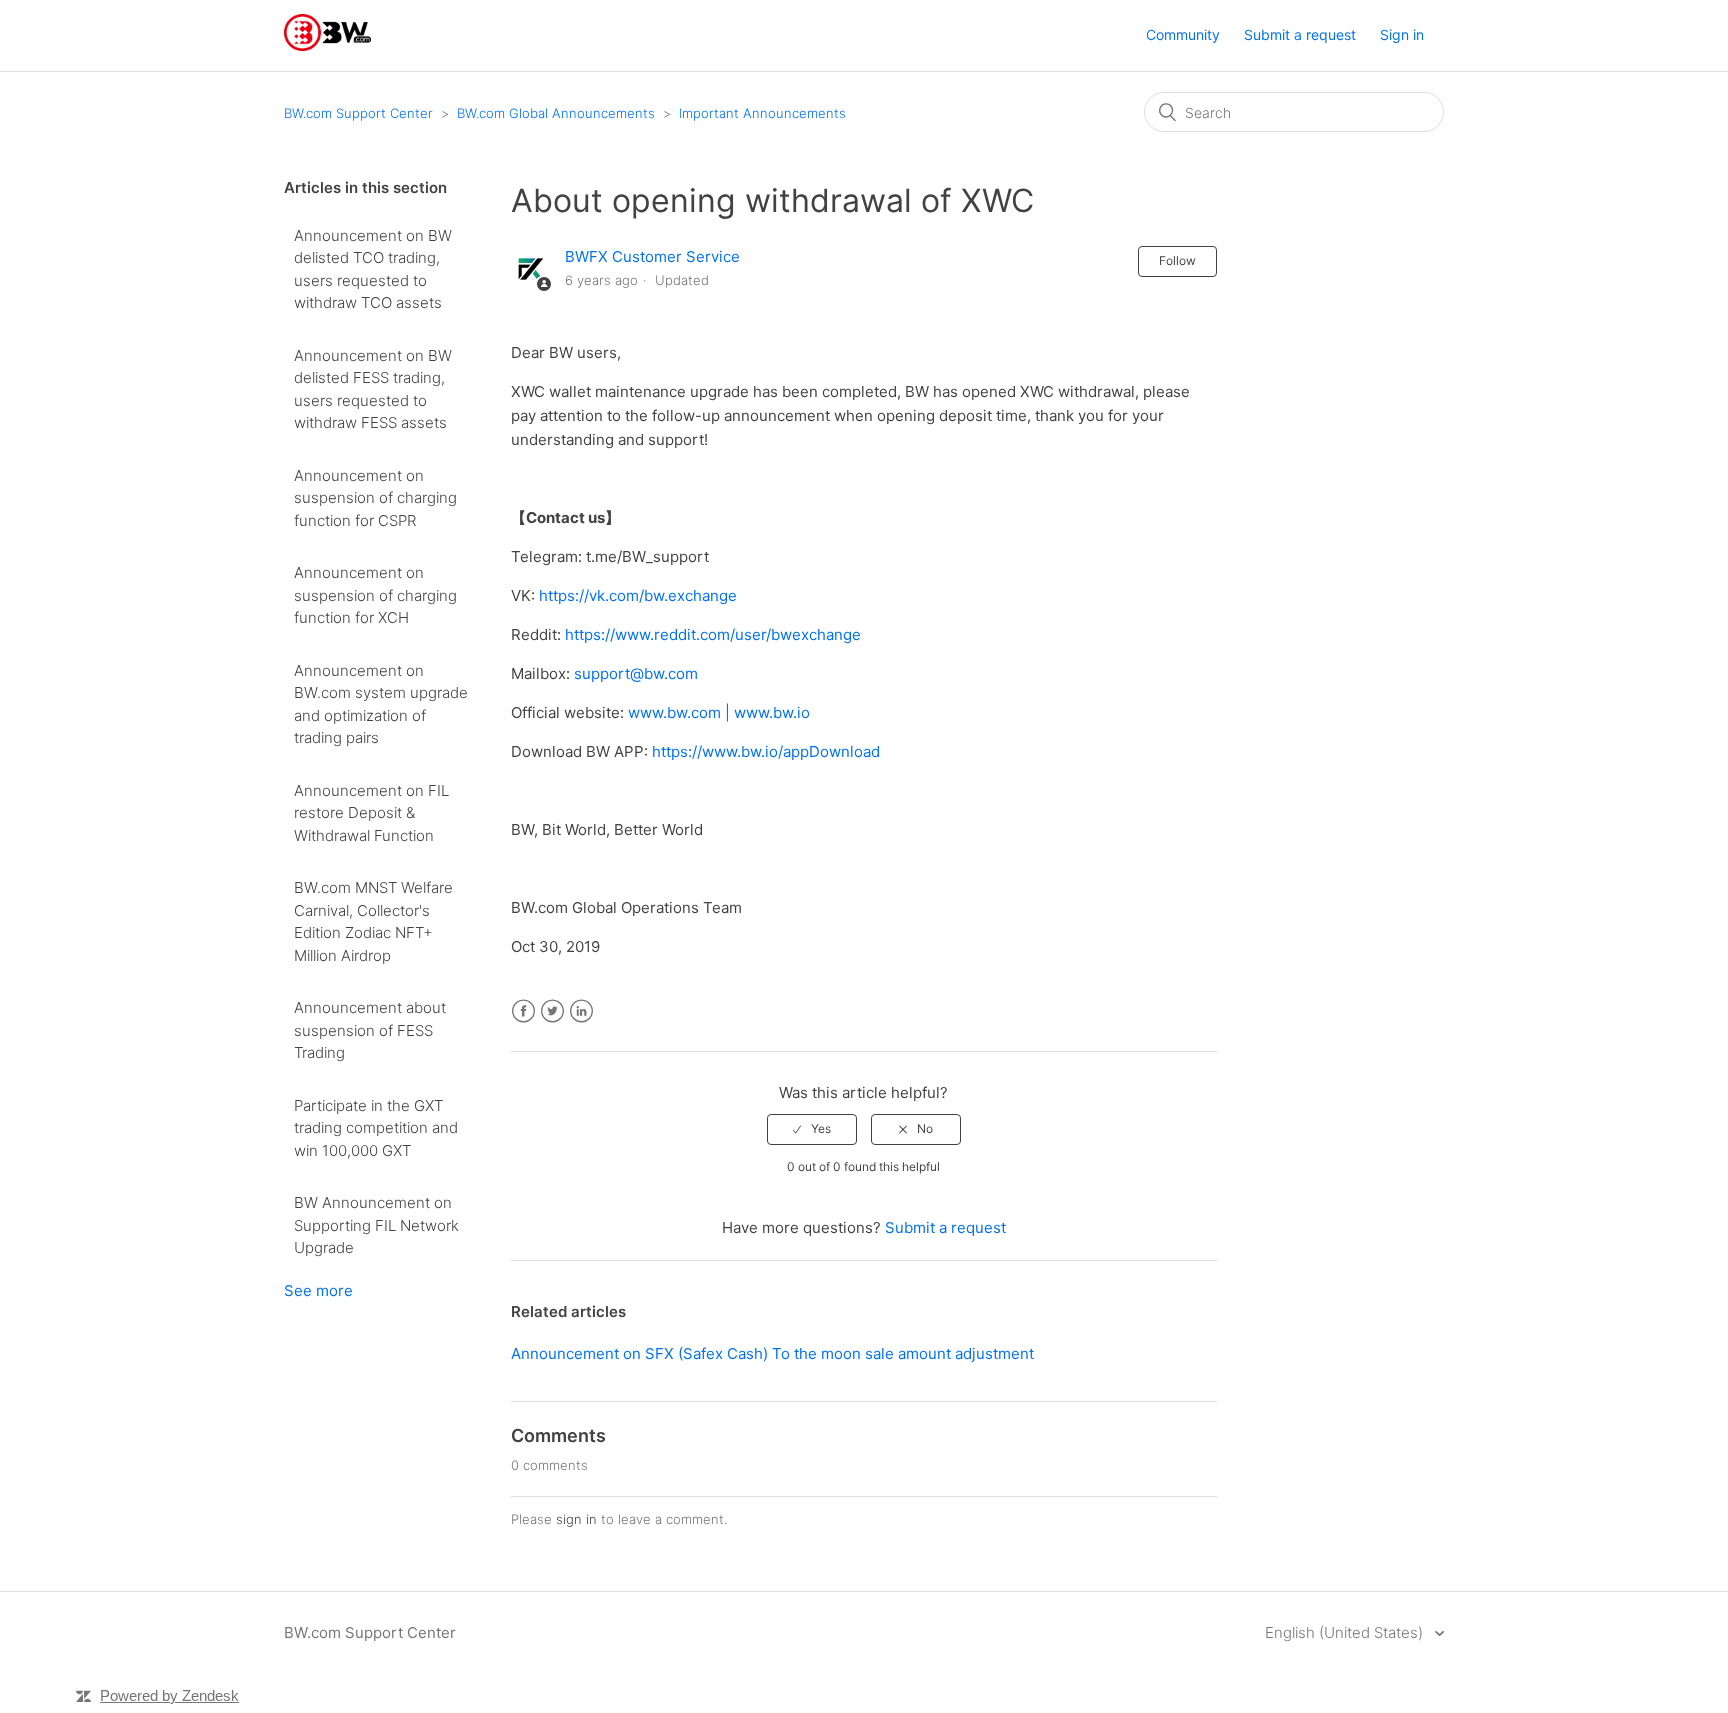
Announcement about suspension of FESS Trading (370, 1030)
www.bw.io (772, 712)
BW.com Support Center (358, 113)
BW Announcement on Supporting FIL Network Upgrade (376, 1225)
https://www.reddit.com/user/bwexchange (713, 634)
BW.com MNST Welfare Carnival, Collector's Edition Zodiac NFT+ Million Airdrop (373, 921)
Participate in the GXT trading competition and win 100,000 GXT (376, 1128)
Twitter (552, 1011)
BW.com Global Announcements (556, 113)
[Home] (327, 45)
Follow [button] (1177, 260)
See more (318, 1290)
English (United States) (1346, 1632)
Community (1183, 34)
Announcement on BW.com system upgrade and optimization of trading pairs (381, 704)
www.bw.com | (681, 712)
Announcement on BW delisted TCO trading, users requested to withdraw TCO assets (373, 269)
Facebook (523, 1011)
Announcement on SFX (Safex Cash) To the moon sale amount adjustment (772, 1353)
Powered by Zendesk (169, 1695)
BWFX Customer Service (652, 256)
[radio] (812, 1129)
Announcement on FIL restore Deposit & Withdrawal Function (371, 813)
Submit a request (1300, 34)
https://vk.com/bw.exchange (638, 595)
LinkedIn (581, 1011)
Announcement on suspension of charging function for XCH (375, 595)
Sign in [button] (1402, 34)
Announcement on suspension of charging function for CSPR (375, 498)
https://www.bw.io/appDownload (766, 751)
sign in (576, 1519)
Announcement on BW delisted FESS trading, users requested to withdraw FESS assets (373, 389)
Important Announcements (762, 113)
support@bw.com (636, 673)
